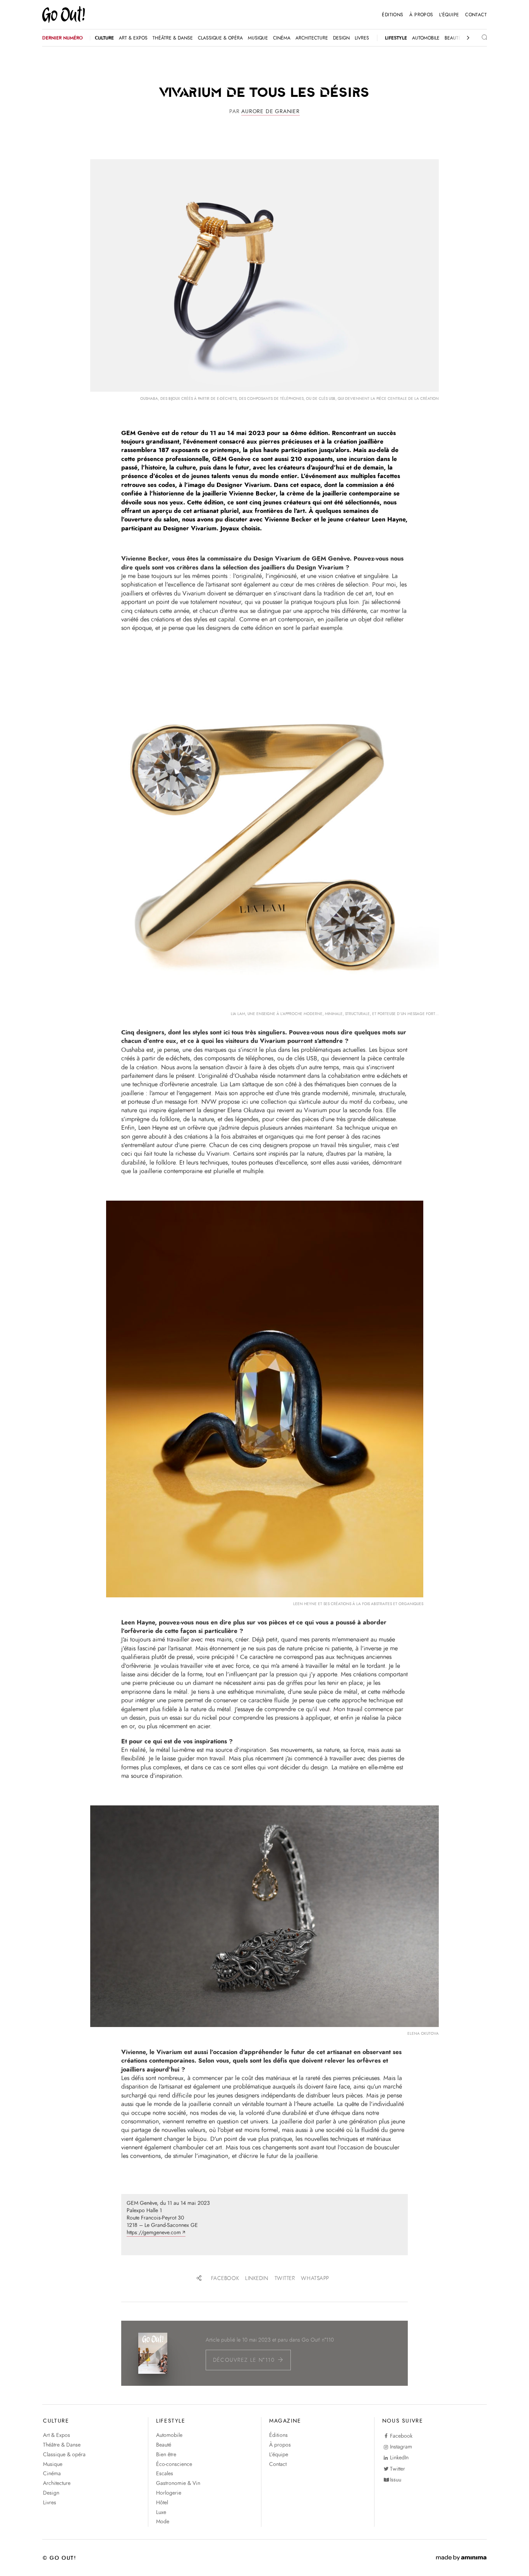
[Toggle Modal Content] (478, 38)
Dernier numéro (63, 38)
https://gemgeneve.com (154, 2233)
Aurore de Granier (271, 111)
